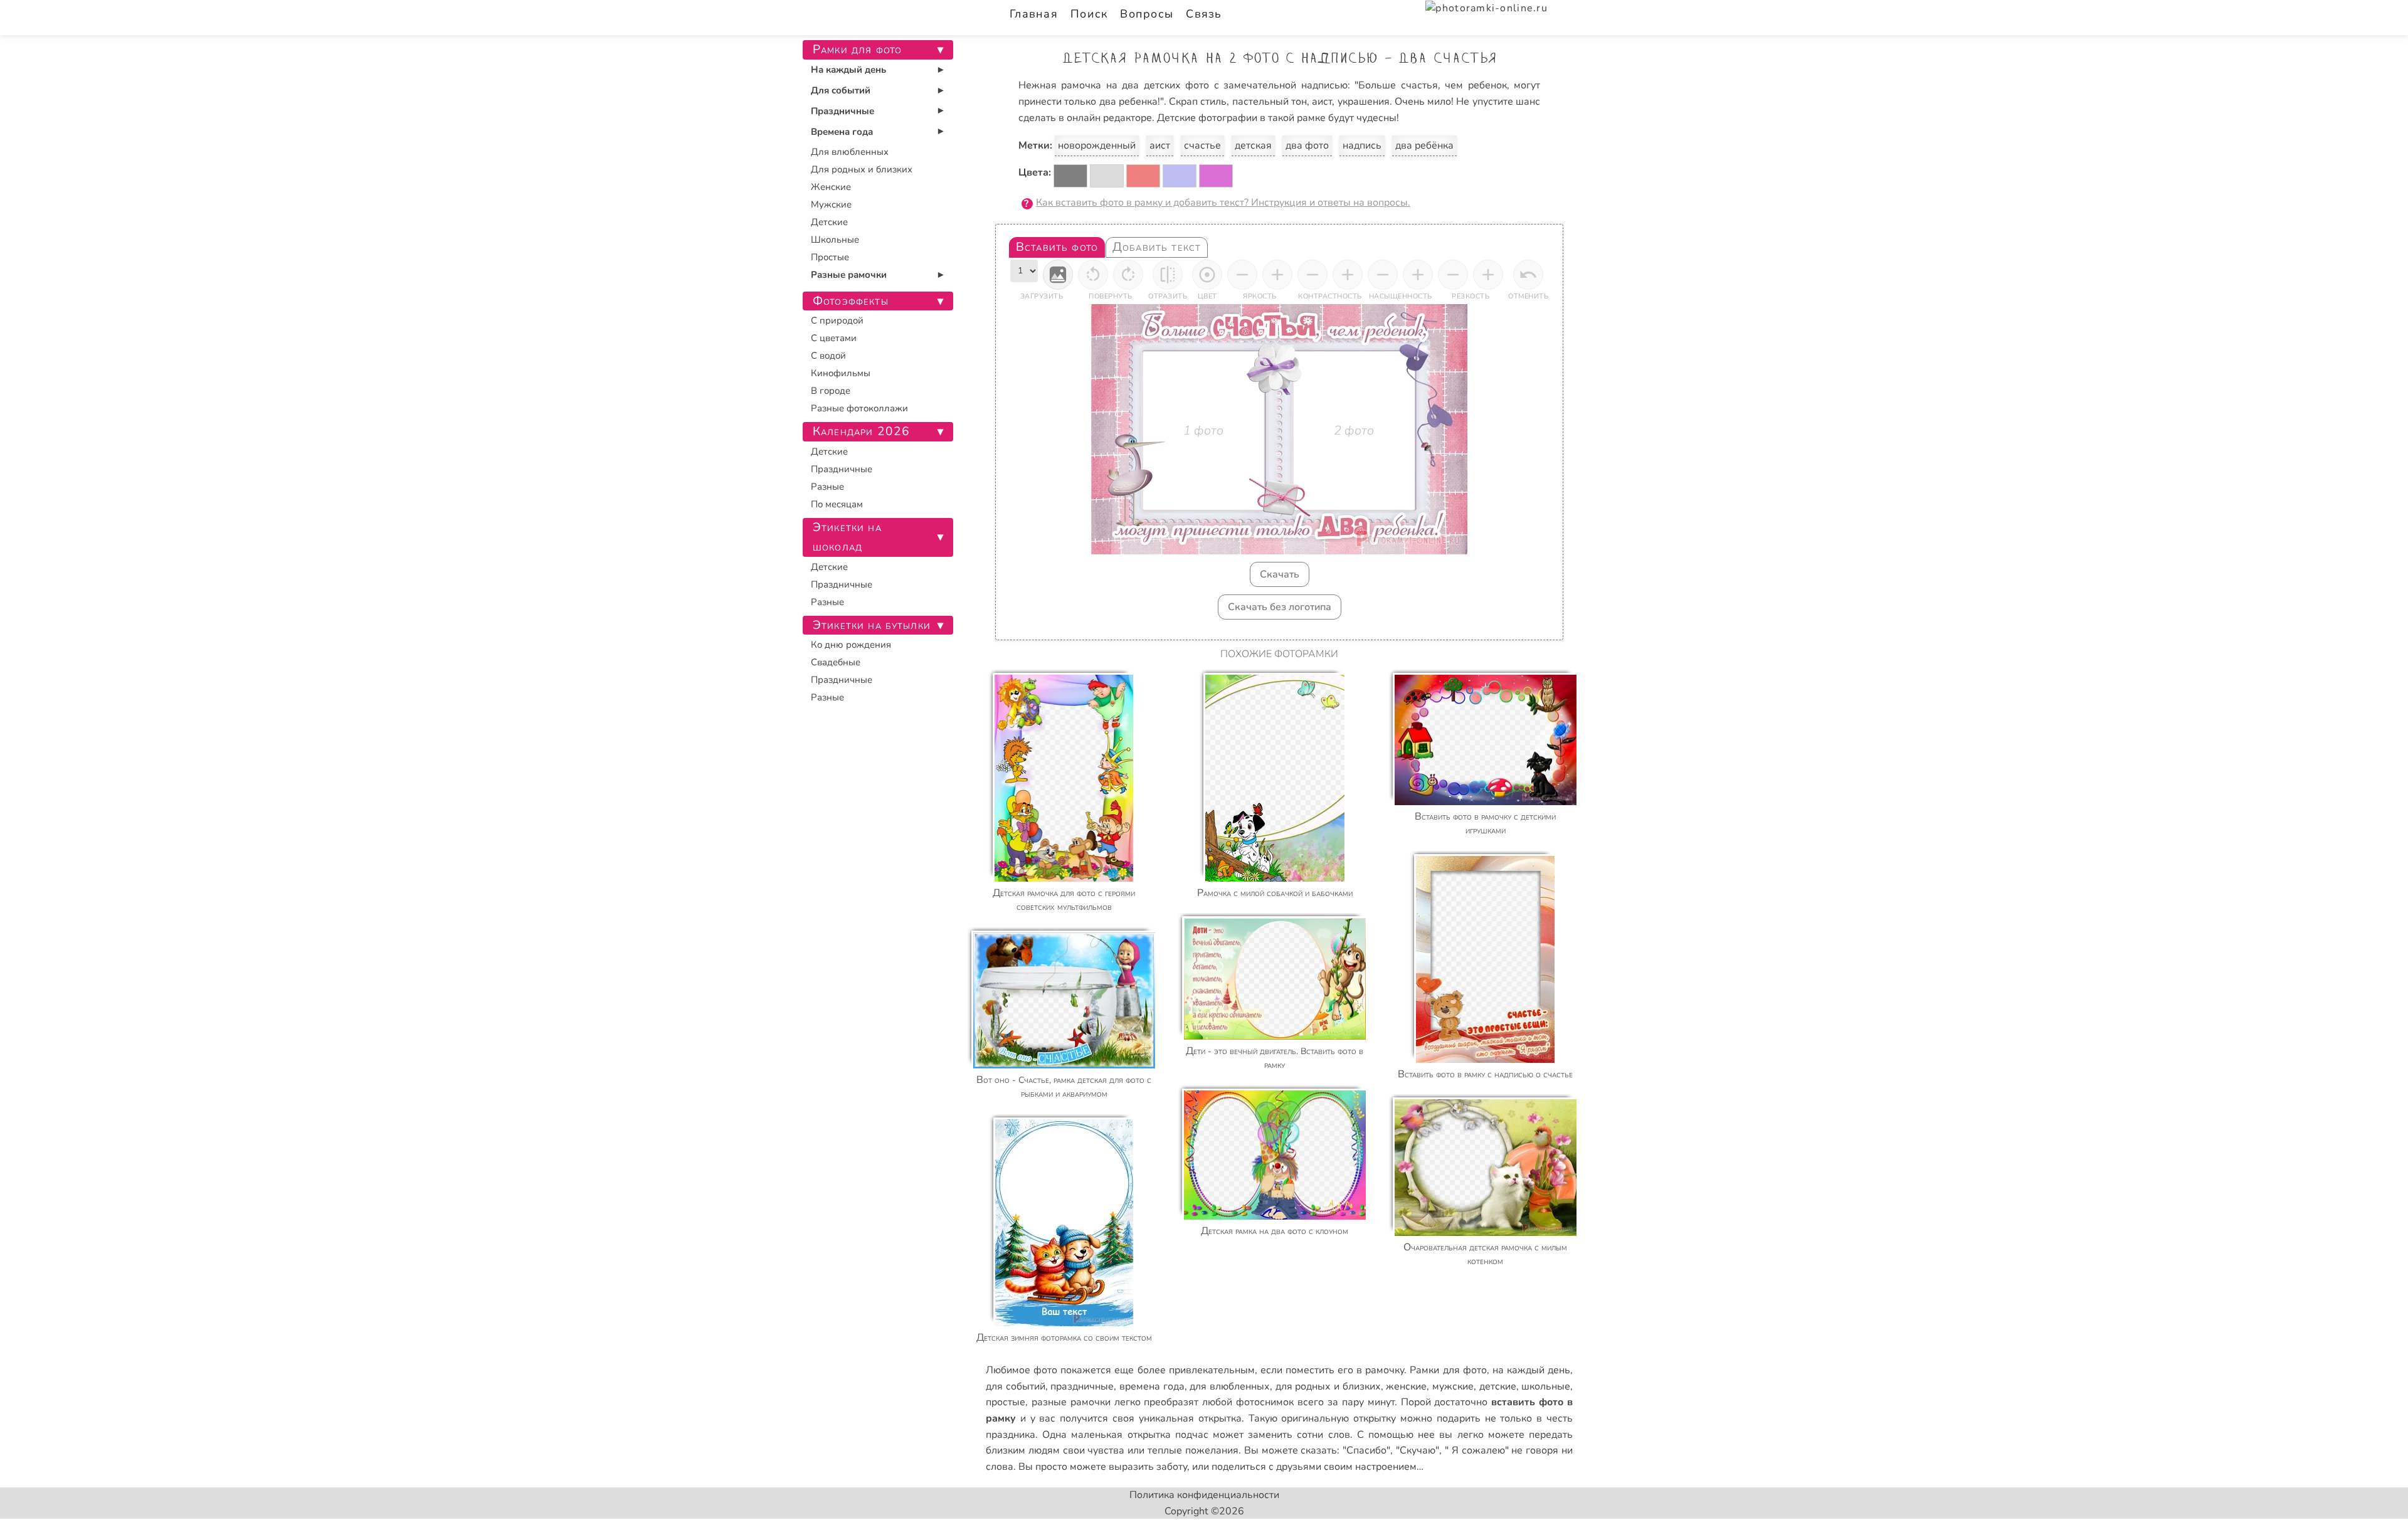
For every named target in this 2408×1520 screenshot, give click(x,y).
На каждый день (848, 70)
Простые (830, 257)
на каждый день (1531, 1370)
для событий (1016, 1386)
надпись (1362, 145)
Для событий (841, 90)
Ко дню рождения (851, 645)
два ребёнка (1424, 145)
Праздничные (842, 111)
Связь (1204, 14)
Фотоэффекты (851, 301)
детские (1498, 1386)
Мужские (831, 204)
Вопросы (1147, 14)
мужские (1453, 1386)
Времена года (842, 132)
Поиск (1089, 14)
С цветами (834, 338)
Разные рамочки (849, 275)
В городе (831, 391)
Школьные (835, 240)
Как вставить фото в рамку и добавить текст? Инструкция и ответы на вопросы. (1223, 203)
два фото (1307, 145)
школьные (1546, 1386)
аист (1160, 145)
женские (1406, 1386)
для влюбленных (1230, 1386)
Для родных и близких (862, 169)
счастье (1202, 145)
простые (1006, 1402)
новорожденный (1097, 145)
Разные (827, 487)
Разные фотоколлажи (859, 408)
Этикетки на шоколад (847, 537)
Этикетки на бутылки (872, 625)
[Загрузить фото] (1058, 275)
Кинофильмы (841, 373)
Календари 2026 (861, 431)
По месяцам (837, 504)
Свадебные (836, 662)
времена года (1152, 1386)
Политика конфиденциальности (1204, 1495)
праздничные (1082, 1386)
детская (1253, 145)
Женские (831, 187)
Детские (829, 222)
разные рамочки (1071, 1402)
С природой (837, 320)
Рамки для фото (1448, 1370)
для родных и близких (1328, 1386)
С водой (828, 356)
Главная (1034, 14)
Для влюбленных (850, 152)
